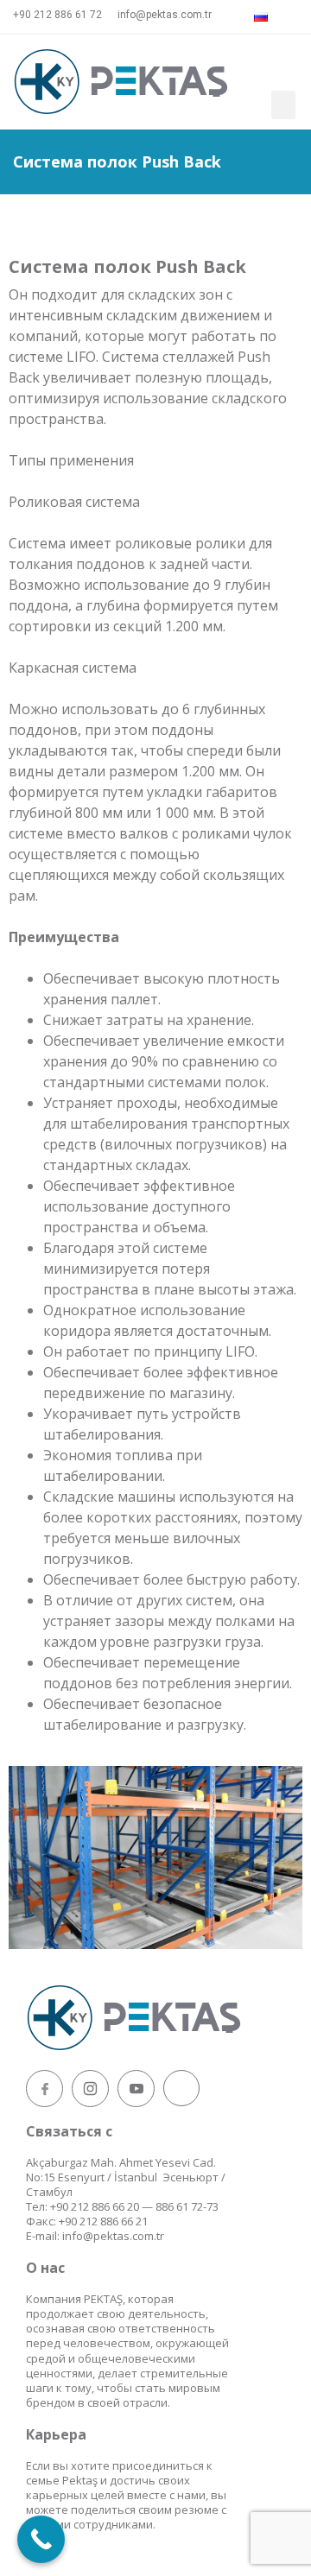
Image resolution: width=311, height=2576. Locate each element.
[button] (283, 105)
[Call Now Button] (41, 2539)
